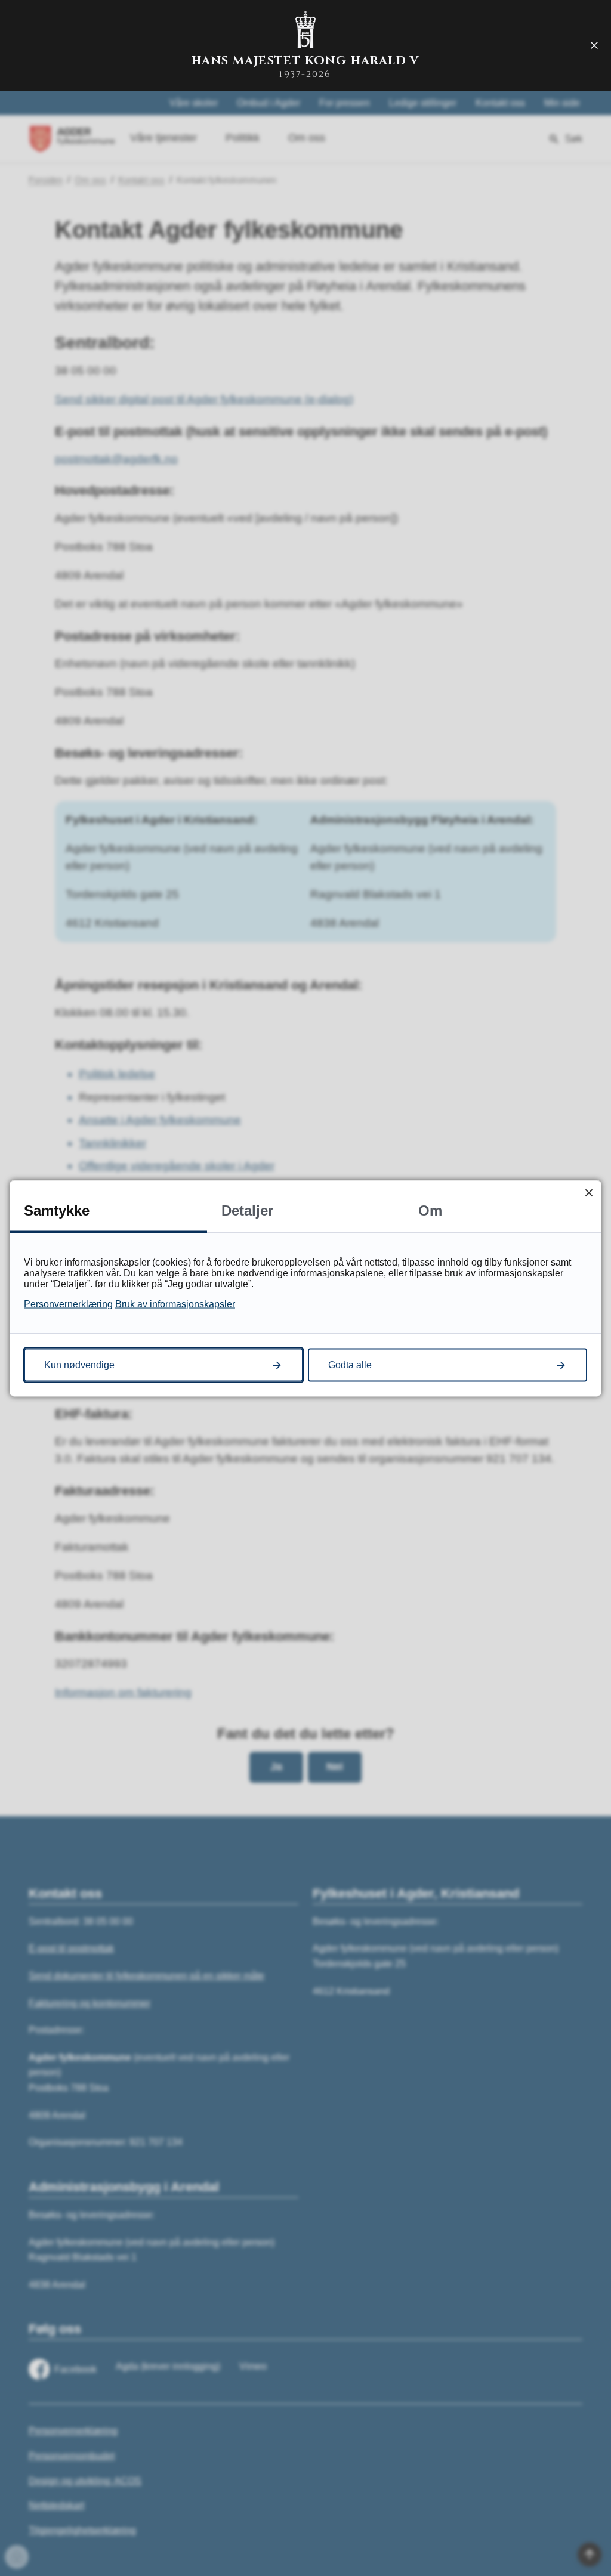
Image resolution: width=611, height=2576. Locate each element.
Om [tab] (430, 1210)
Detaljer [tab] (247, 1210)
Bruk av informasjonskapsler (175, 1304)
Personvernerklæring (68, 1304)
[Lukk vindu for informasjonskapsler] (589, 1193)
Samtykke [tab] (57, 1210)
